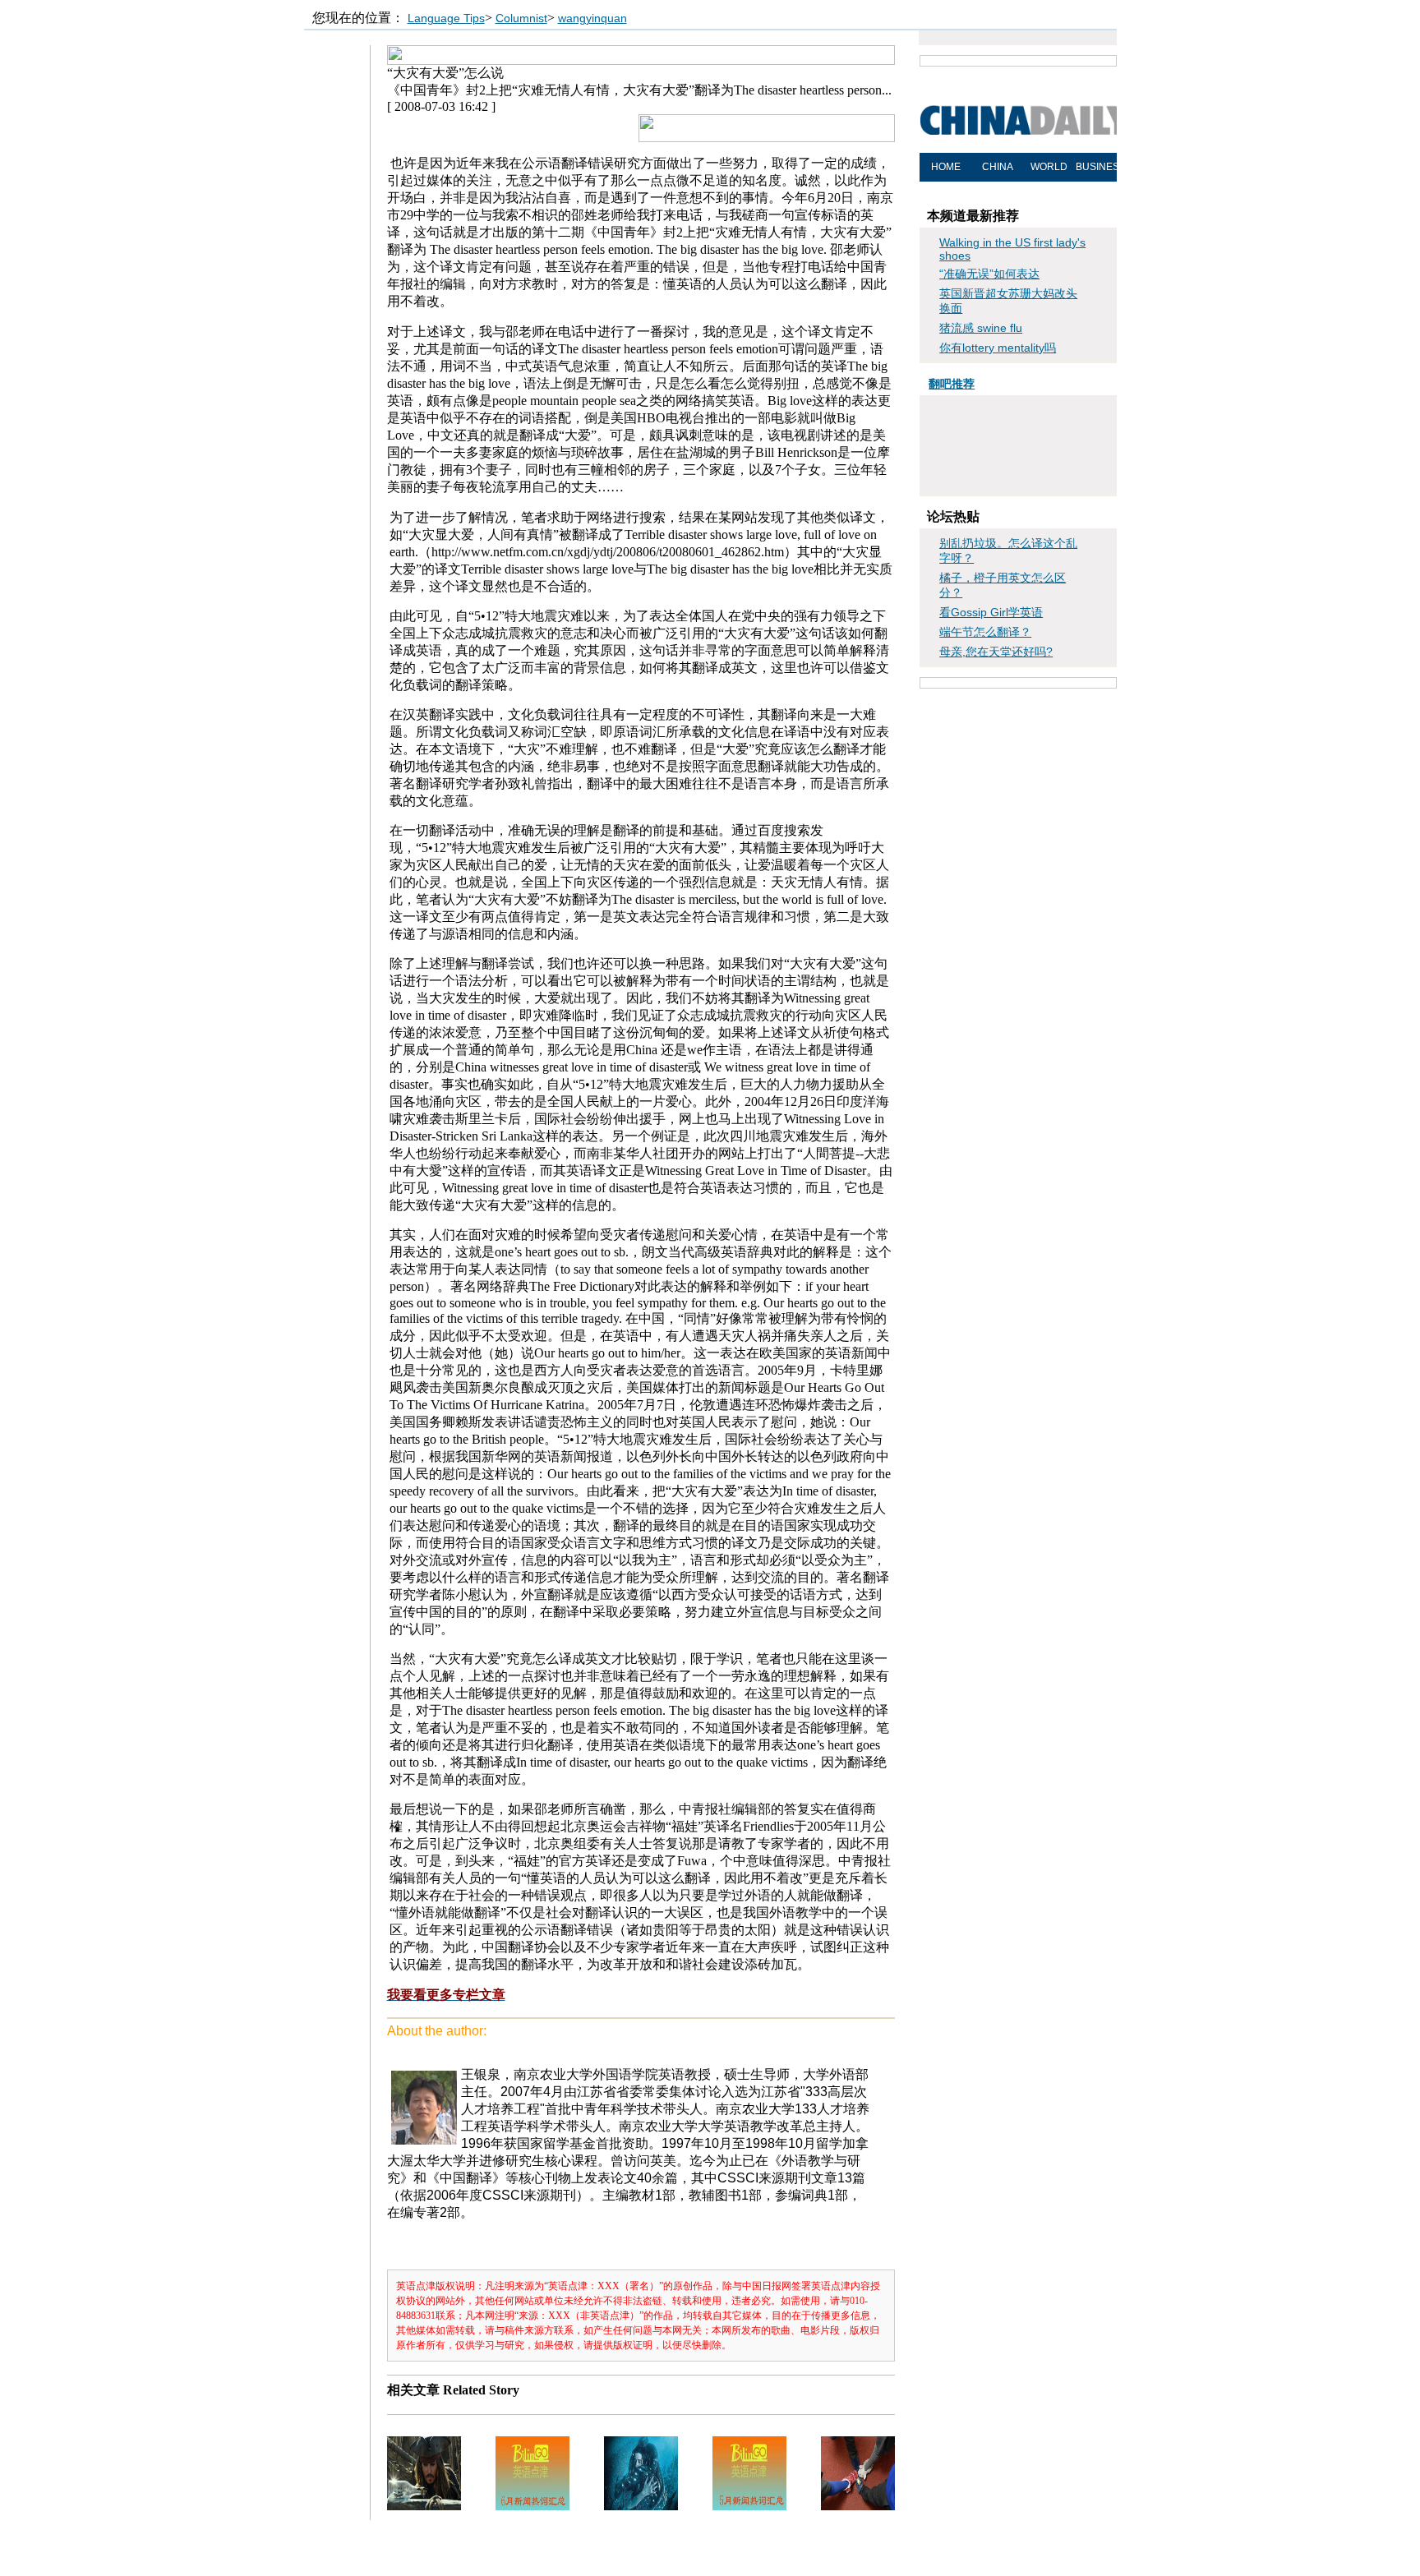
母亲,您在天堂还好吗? (996, 652)
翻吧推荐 (952, 384)
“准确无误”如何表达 (989, 274)
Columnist (521, 18)
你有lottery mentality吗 (998, 348)
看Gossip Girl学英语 (991, 612)
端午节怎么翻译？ (985, 632)
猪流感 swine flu (981, 328)
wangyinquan (592, 18)
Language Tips (446, 18)
